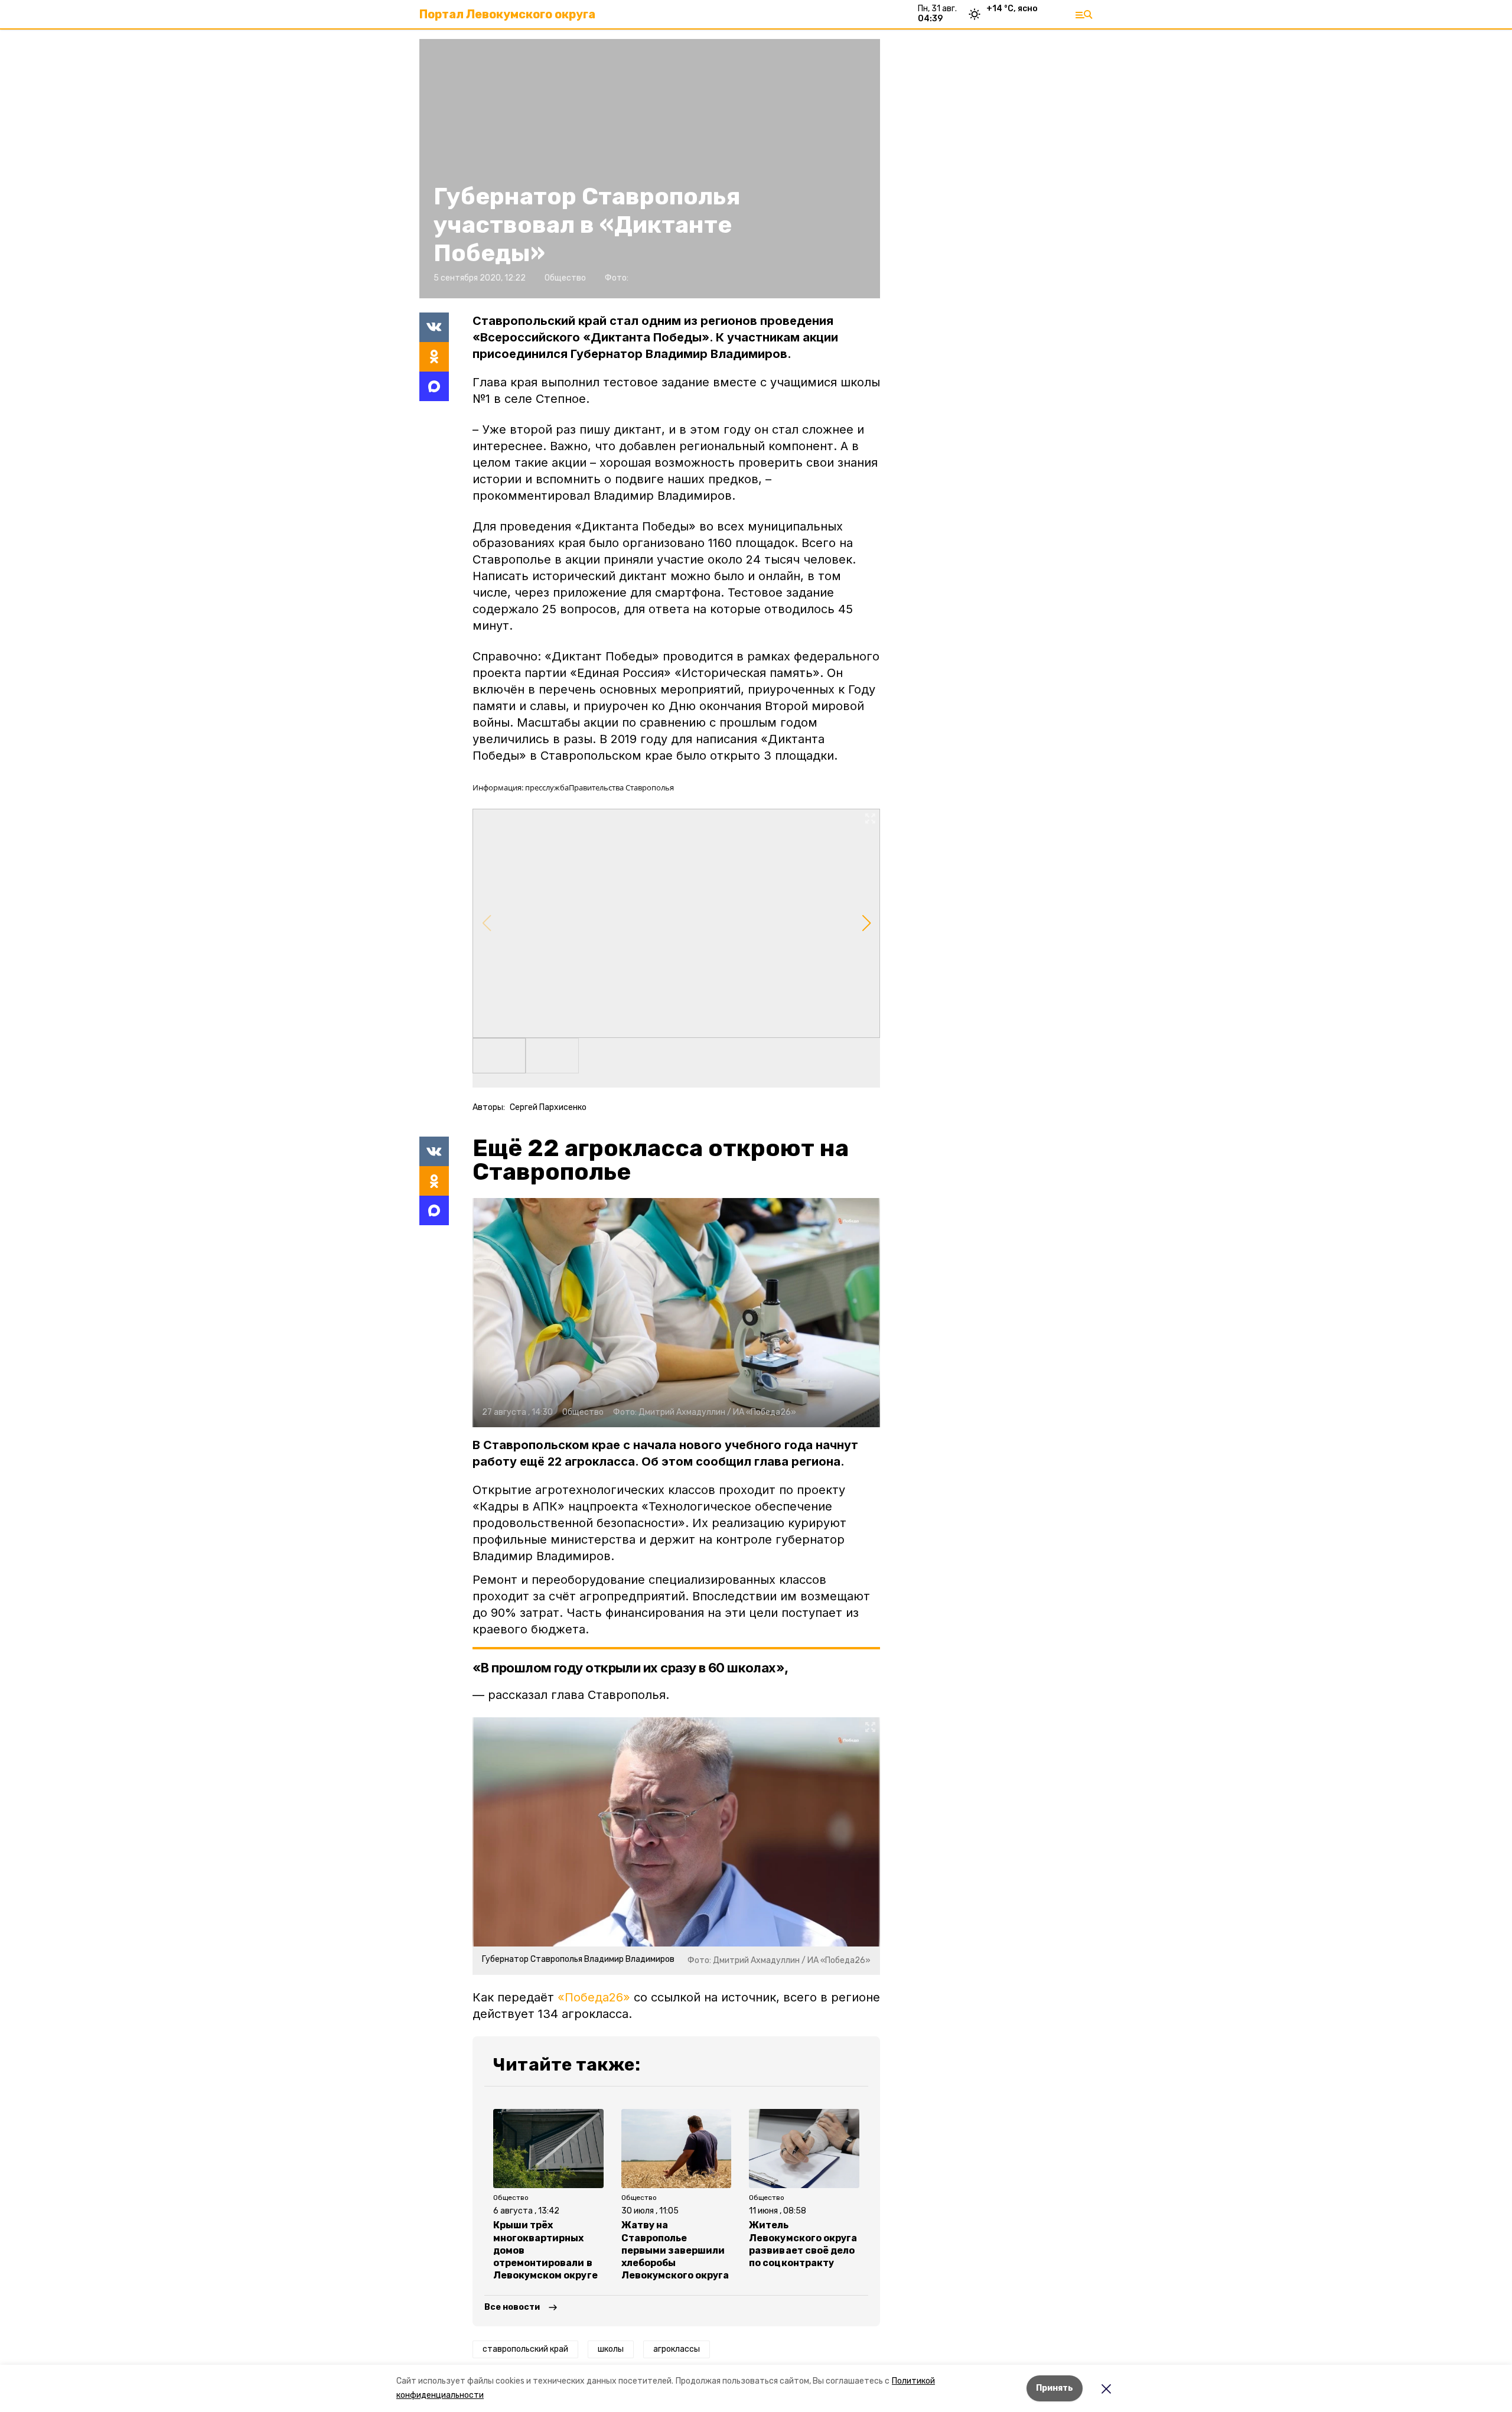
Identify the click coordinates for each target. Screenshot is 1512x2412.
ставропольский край (525, 2349)
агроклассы (677, 2349)
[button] (676, 923)
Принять (1055, 2388)
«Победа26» (594, 1997)
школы (611, 2349)
